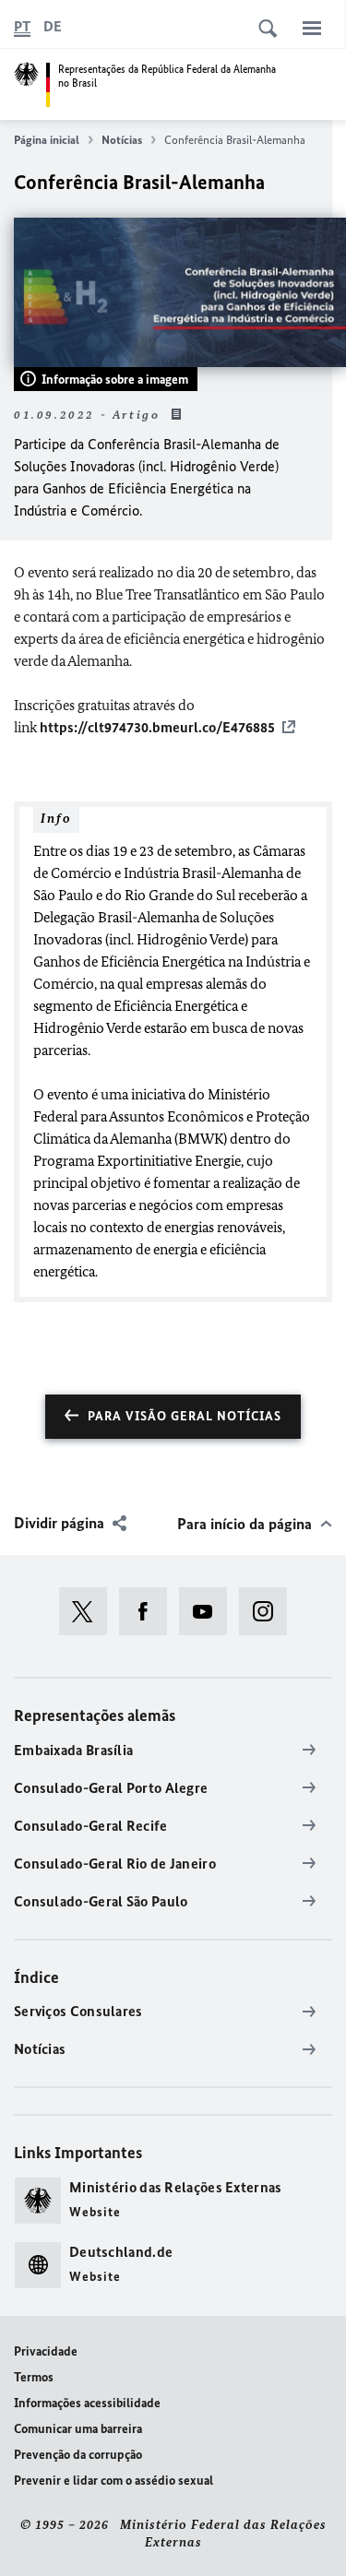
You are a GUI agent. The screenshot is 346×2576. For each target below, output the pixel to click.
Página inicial (47, 140)
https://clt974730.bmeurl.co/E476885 (157, 727)
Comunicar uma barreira (78, 2429)
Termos (34, 2377)
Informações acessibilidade (87, 2403)
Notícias (122, 140)
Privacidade (46, 2351)
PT (22, 26)
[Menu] (312, 28)
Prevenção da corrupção (78, 2455)
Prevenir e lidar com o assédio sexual (113, 2481)
